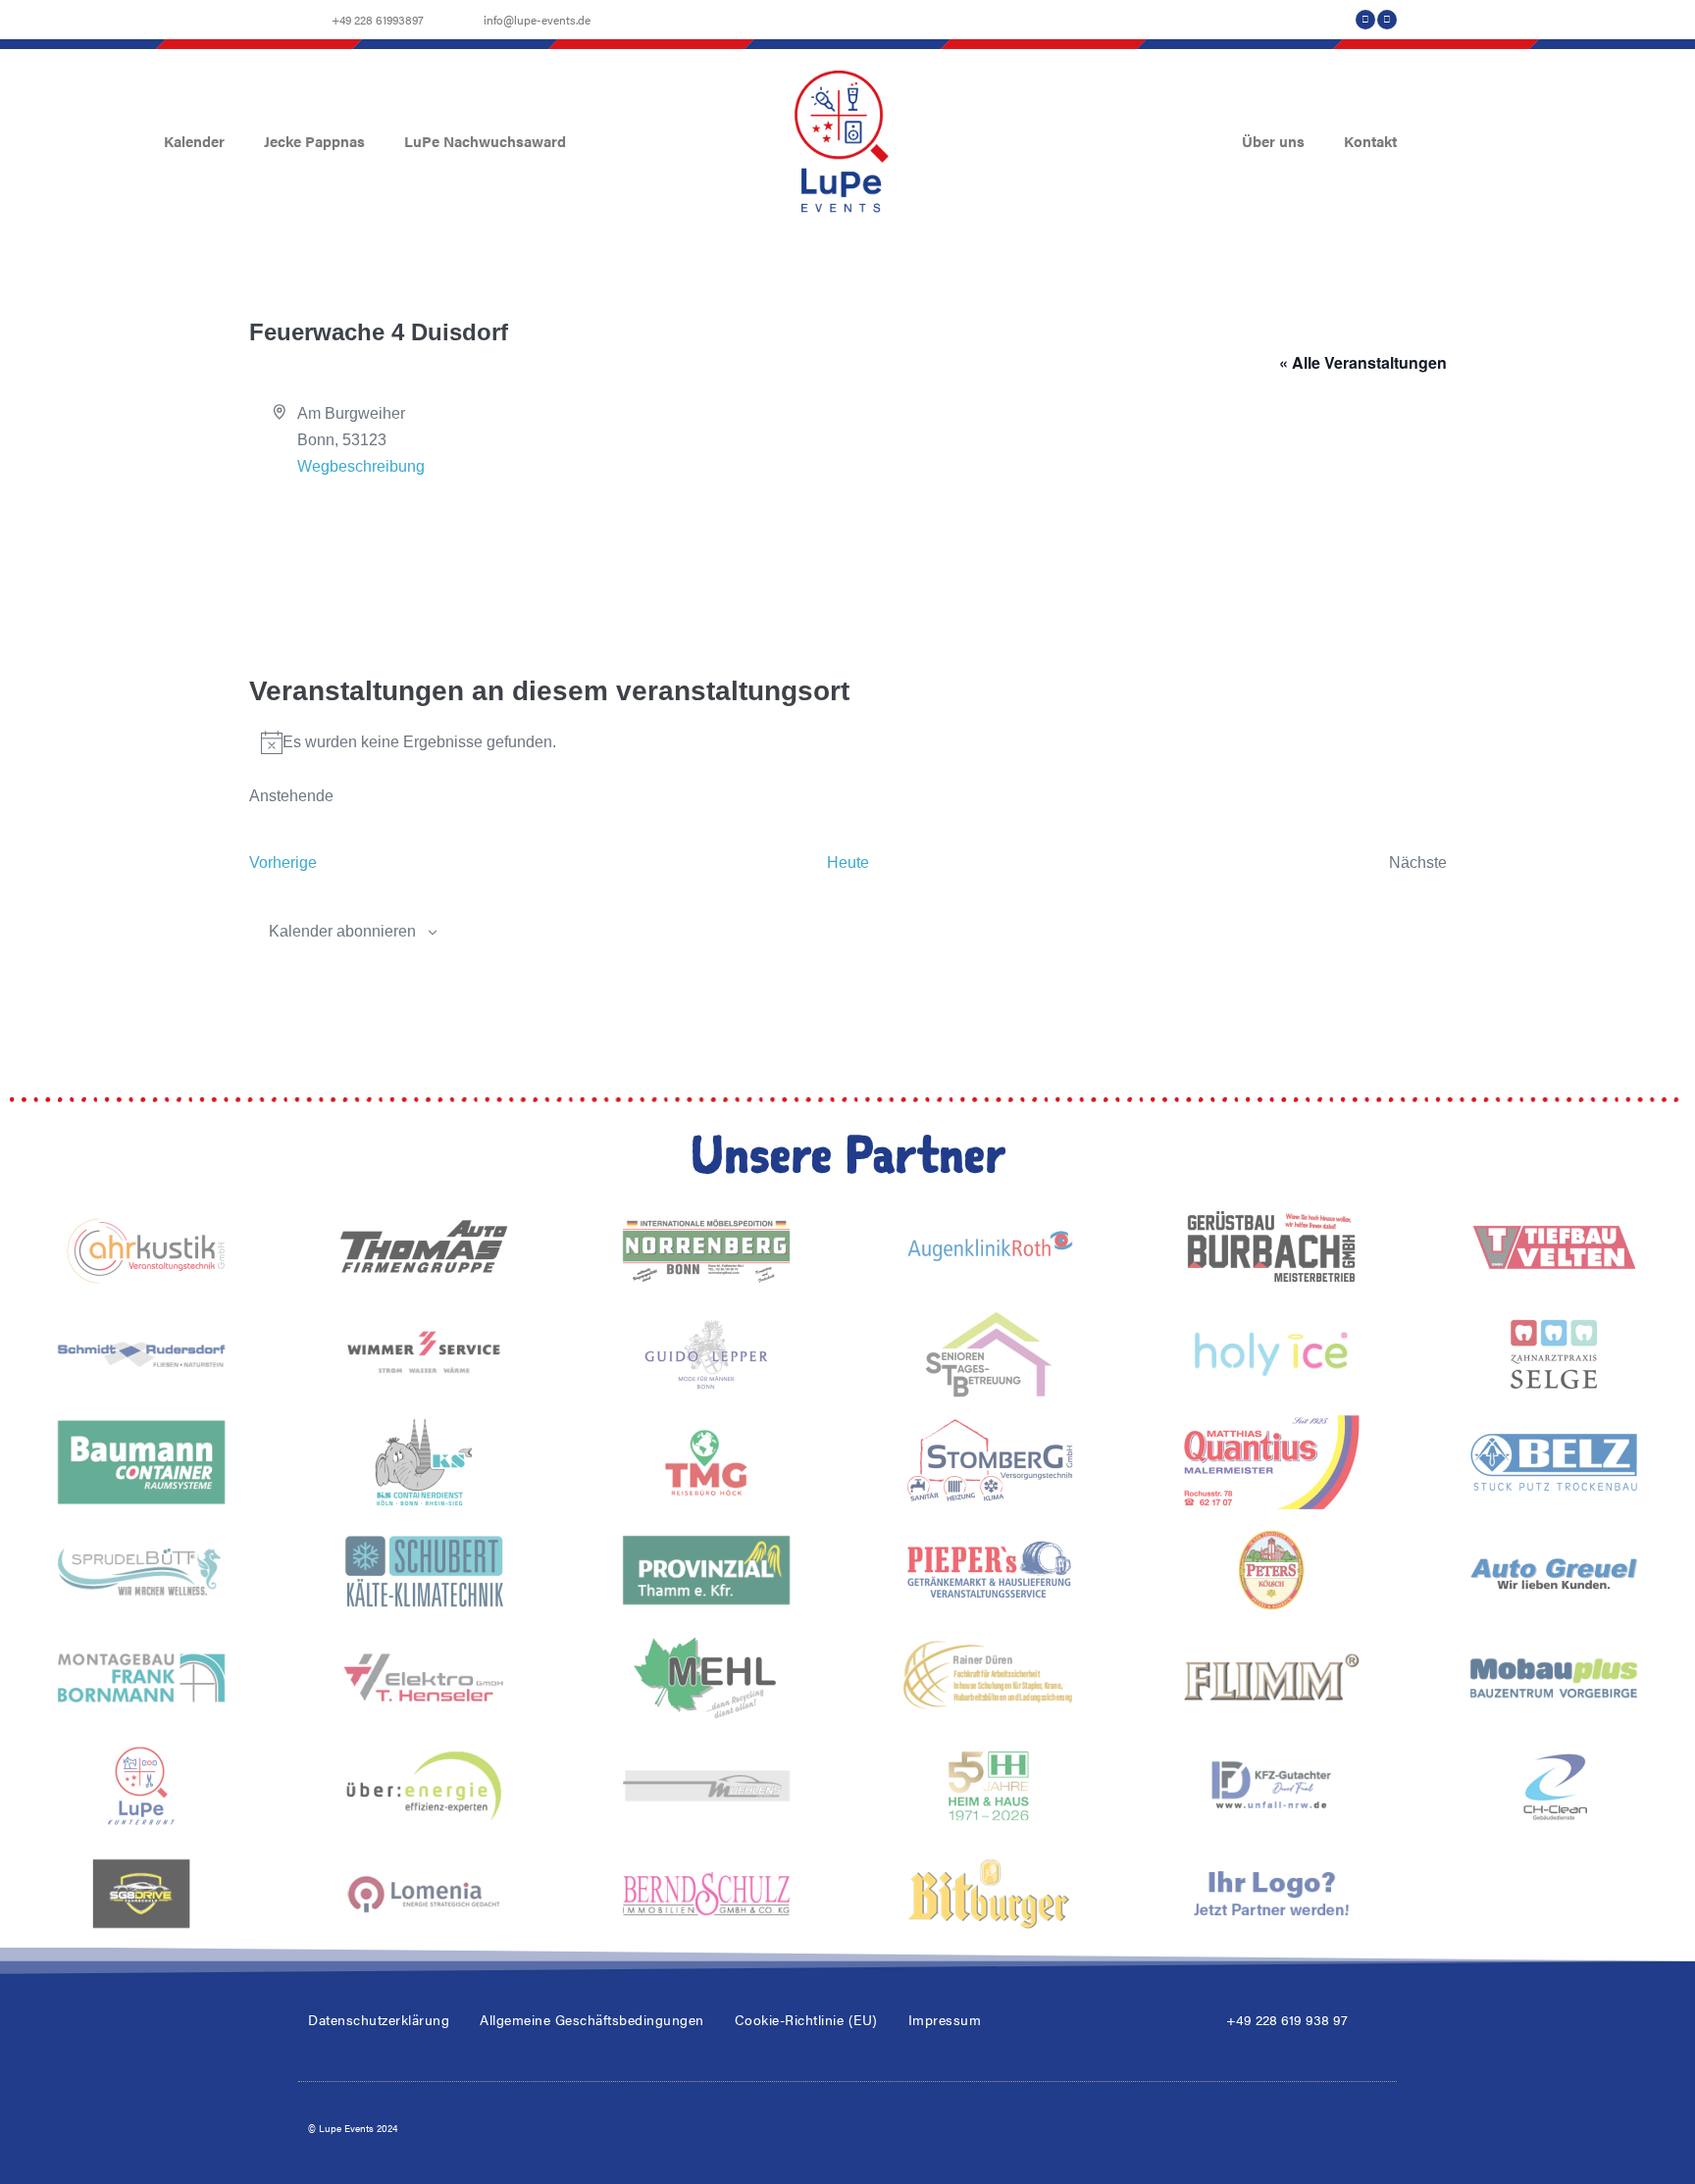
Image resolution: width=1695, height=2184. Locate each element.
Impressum (945, 2019)
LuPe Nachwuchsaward (485, 141)
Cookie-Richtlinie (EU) (806, 2019)
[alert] (848, 742)
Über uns (1273, 141)
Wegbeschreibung (361, 466)
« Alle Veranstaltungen (1363, 362)
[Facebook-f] (1365, 20)
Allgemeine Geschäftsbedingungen (592, 2019)
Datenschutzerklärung (379, 2019)
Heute (848, 863)
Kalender (194, 141)
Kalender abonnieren (342, 931)
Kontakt (1370, 141)
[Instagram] (1387, 20)
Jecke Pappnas (314, 141)
